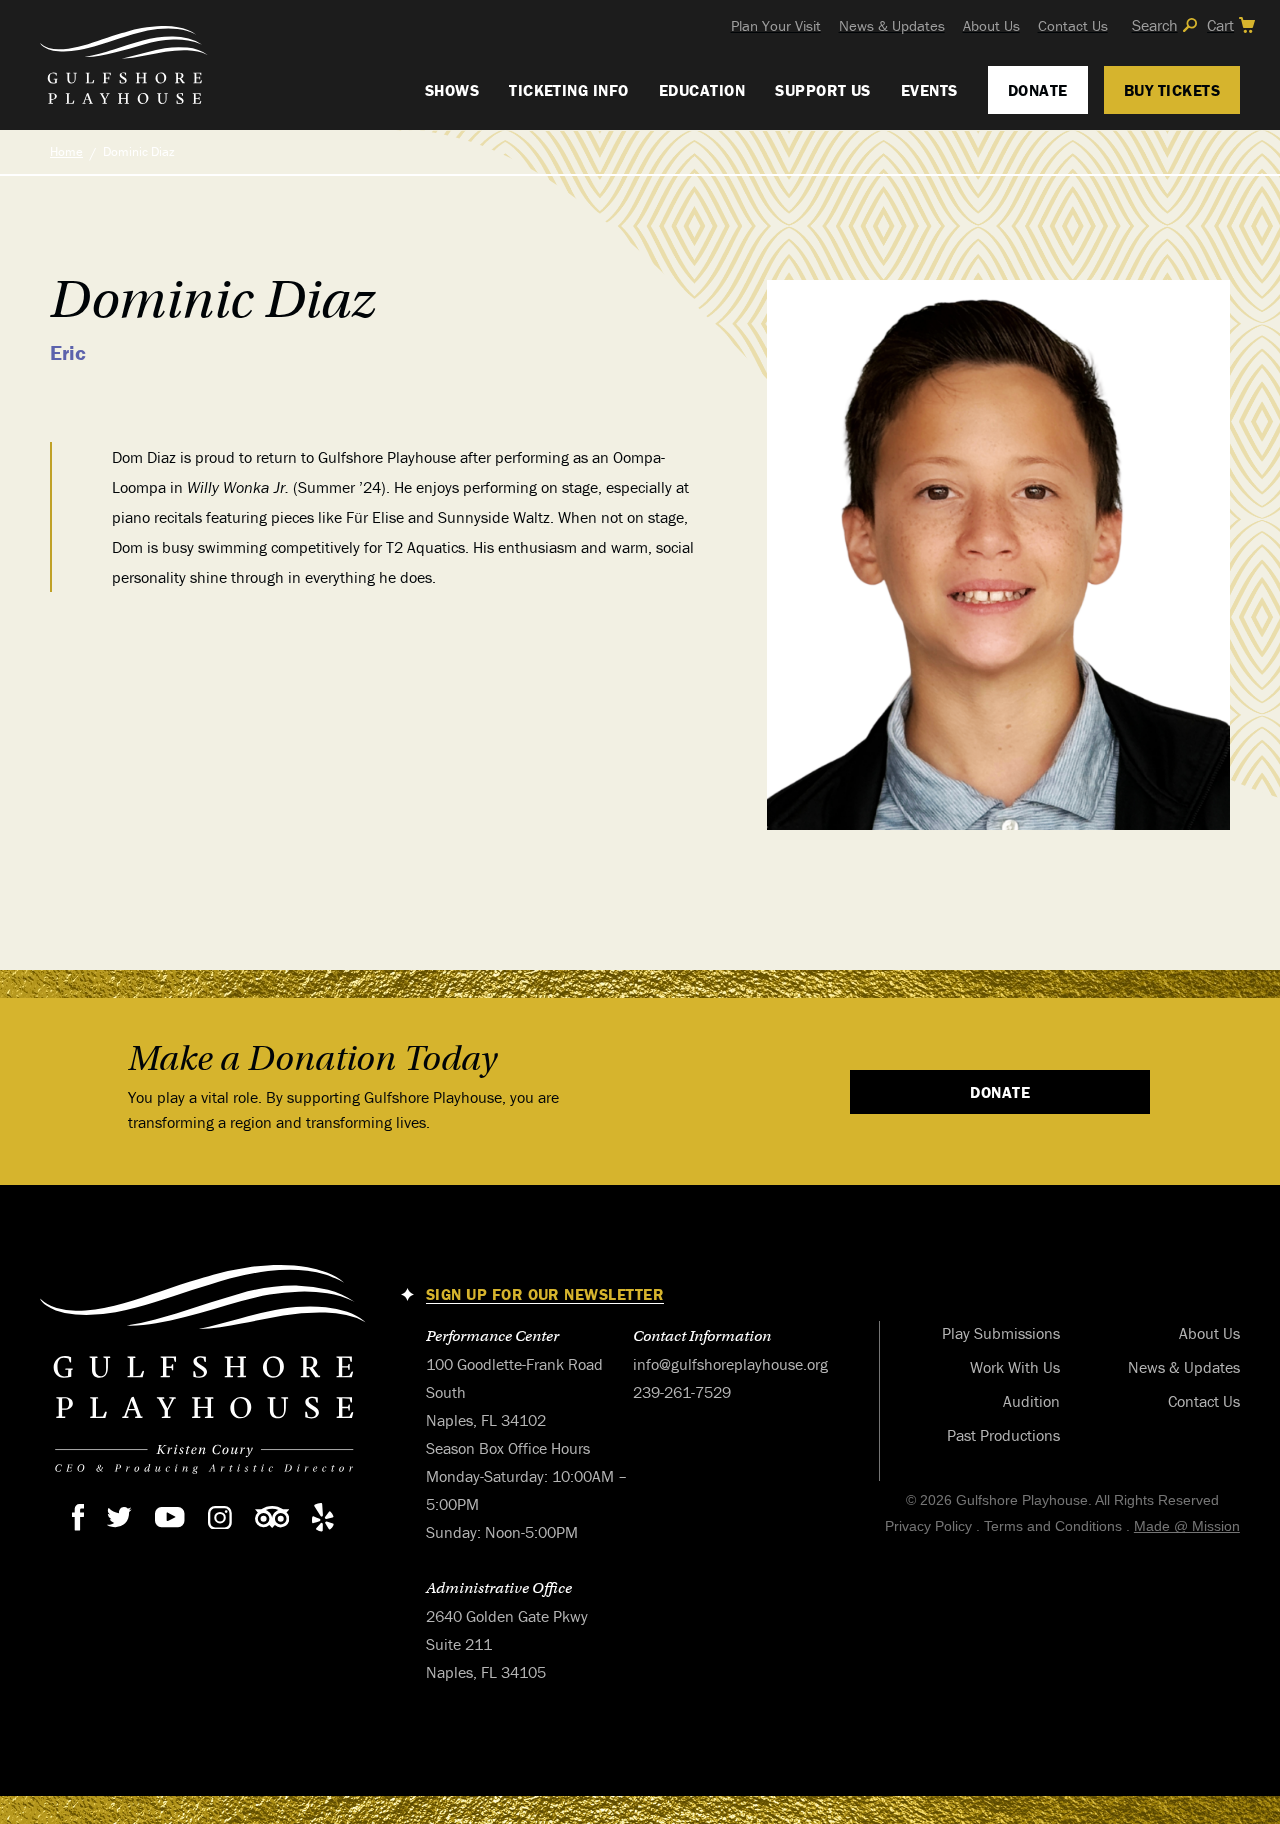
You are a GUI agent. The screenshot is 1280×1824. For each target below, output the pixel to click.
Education (702, 90)
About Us (991, 25)
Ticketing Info (569, 90)
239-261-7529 (682, 1392)
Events (929, 90)
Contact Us (1073, 25)
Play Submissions (1001, 1333)
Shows (452, 90)
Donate (1038, 90)
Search (1155, 25)
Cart (1220, 25)
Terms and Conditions (1053, 1526)
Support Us (823, 90)
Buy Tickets (1172, 90)
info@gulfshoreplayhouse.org (730, 1364)
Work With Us (1015, 1367)
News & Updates (892, 25)
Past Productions (1003, 1435)
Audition (1031, 1401)
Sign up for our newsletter (545, 1294)
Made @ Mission (1187, 1526)
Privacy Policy (928, 1526)
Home (66, 151)
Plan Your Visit (776, 25)
